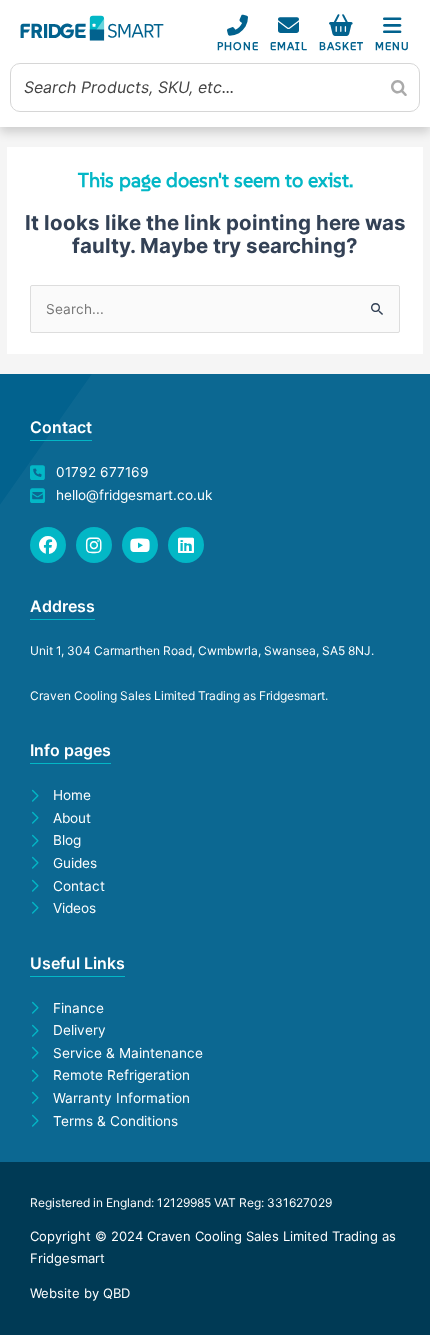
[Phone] (237, 25)
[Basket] (341, 25)
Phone (238, 46)
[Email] (288, 25)
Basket (341, 46)
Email (289, 46)
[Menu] (392, 25)
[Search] (399, 87)
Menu (392, 46)
